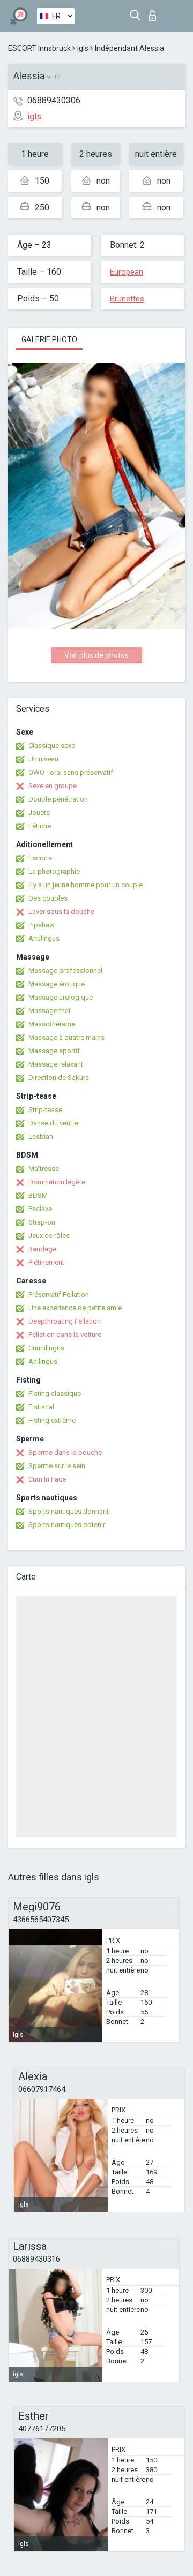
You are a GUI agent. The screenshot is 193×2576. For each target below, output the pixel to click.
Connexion (155, 13)
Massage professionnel (65, 970)
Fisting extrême (52, 1420)
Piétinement (46, 1262)
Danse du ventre (53, 1123)
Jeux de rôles (49, 1236)
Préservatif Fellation (59, 1294)
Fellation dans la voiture (65, 1335)
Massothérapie (52, 1024)
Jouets (39, 813)
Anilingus (43, 1361)
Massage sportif (54, 1051)
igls (83, 48)
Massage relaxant (56, 1064)
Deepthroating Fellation (65, 1321)
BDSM (38, 1195)
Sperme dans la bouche (65, 1452)
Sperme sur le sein (57, 1466)
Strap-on (42, 1222)
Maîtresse (44, 1169)
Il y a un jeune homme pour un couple (86, 885)
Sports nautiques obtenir (67, 1525)
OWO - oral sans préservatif (71, 772)
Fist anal (41, 1407)
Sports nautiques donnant (69, 1511)
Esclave (40, 1209)
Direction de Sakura (59, 1078)
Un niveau (43, 759)
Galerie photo (49, 339)
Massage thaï (49, 1011)
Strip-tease (45, 1110)
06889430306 (54, 100)
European (127, 272)
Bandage (42, 1249)
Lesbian (41, 1136)
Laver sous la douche (61, 912)
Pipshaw (42, 925)
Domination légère (57, 1182)
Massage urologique (61, 997)
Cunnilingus (46, 1348)
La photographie (54, 871)
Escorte (40, 858)
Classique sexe (52, 746)
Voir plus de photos (96, 655)
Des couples (48, 898)
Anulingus (44, 938)
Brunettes (127, 299)
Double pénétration (58, 799)
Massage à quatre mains (66, 1037)
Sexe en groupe (53, 786)
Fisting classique (55, 1393)
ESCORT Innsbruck (39, 48)
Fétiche (40, 826)
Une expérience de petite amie (75, 1308)
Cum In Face (47, 1479)
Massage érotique (57, 984)
